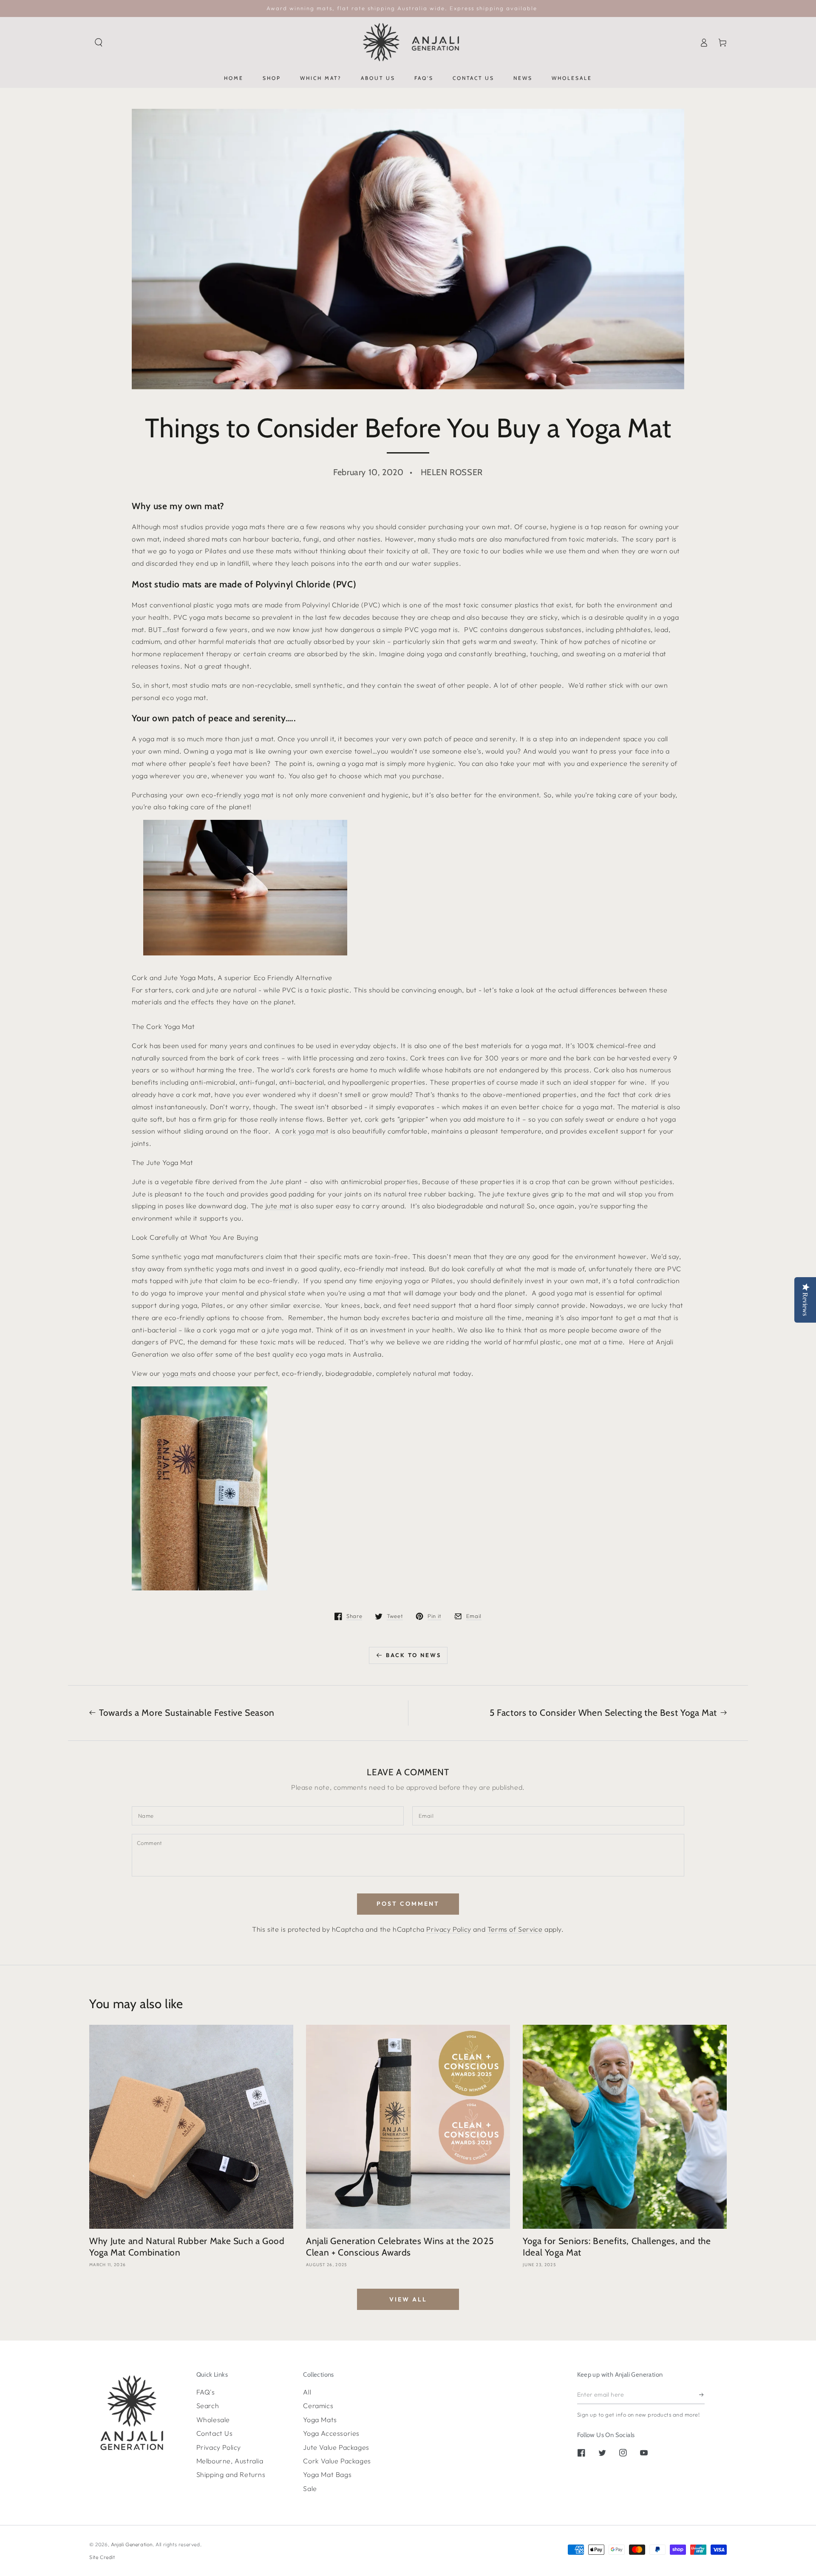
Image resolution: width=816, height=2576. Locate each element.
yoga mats (179, 1373)
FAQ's (206, 2392)
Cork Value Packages (337, 2461)
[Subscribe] (702, 2395)
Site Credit (102, 2557)
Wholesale (213, 2420)
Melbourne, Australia (230, 2461)
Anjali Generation (132, 2544)
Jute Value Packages (336, 2447)
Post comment (408, 1904)
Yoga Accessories (331, 2433)
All (307, 2392)
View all (408, 2299)
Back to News (414, 1655)
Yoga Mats (320, 2420)
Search (208, 2406)
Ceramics (318, 2406)
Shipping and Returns (231, 2474)
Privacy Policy (449, 1929)
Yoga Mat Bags (327, 2474)
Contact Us (215, 2433)
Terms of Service (515, 1929)
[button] (99, 43)
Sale (310, 2488)
